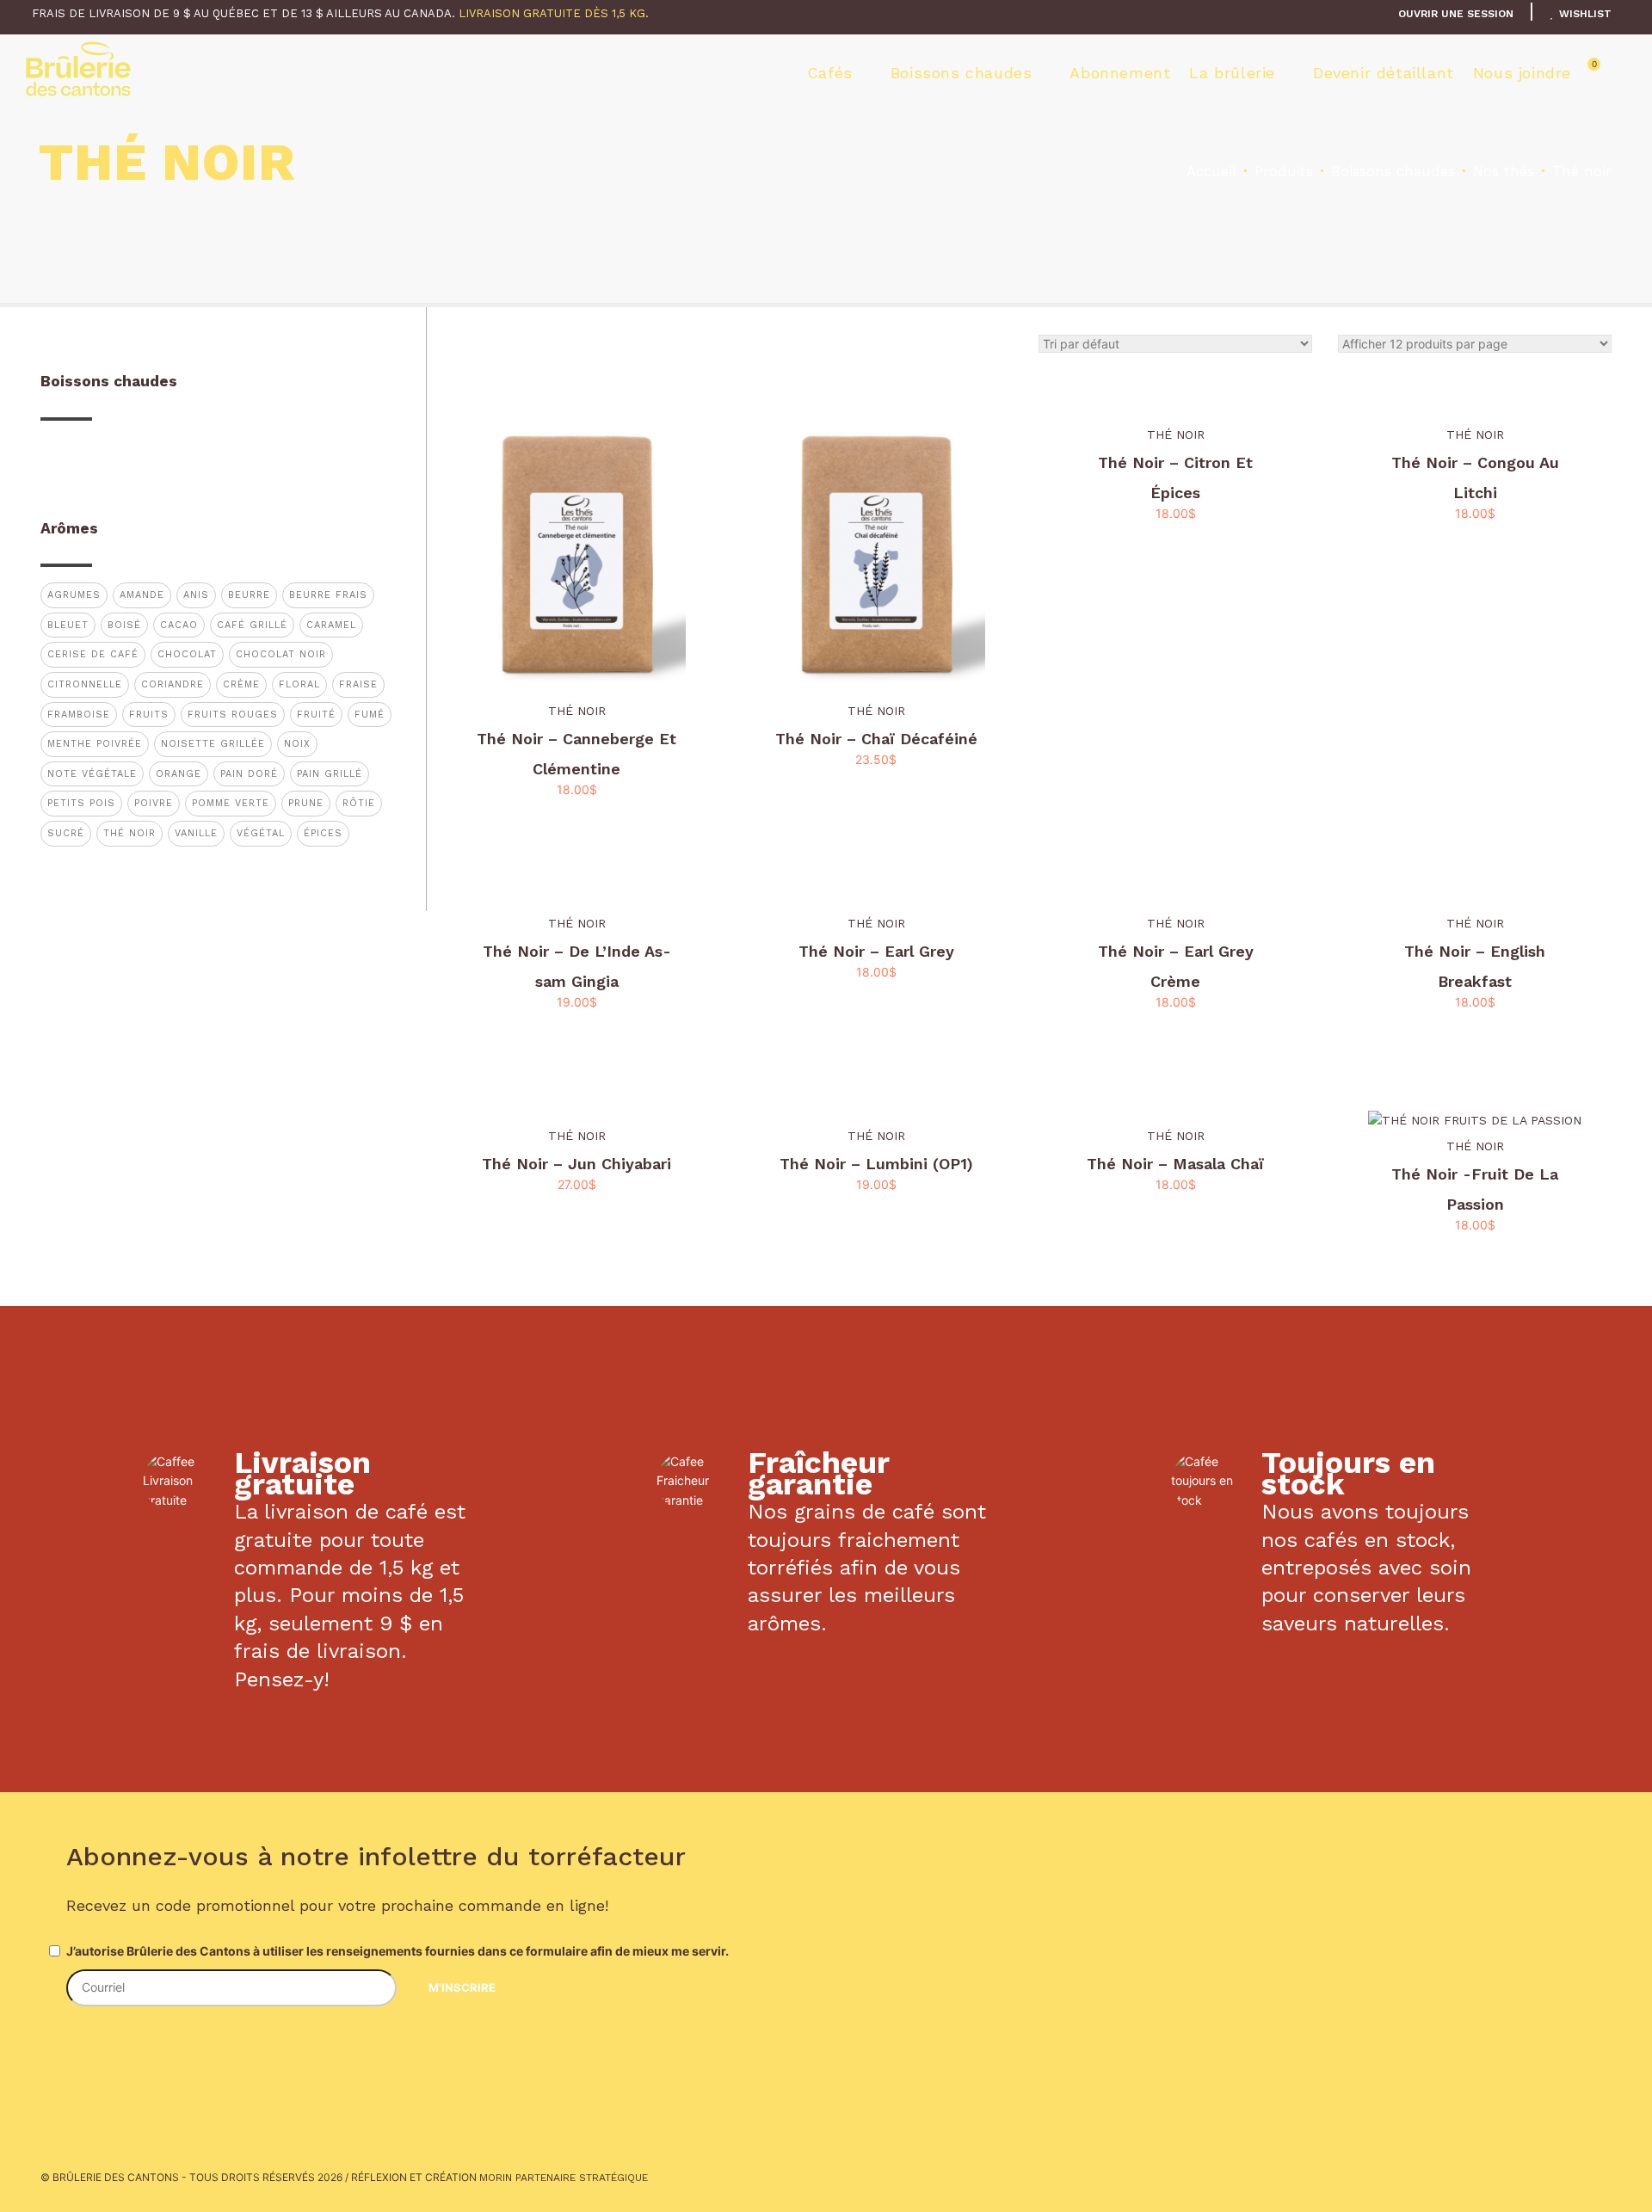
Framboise (79, 715)
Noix (297, 744)
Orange (179, 774)
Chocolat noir (281, 654)
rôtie (359, 803)
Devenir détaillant (1384, 73)
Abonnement (1120, 73)
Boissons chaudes (962, 73)
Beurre (249, 595)
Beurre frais (328, 595)
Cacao (179, 625)
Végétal (261, 833)
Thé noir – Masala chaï (1175, 1164)
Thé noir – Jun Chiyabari (576, 1164)
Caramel (331, 625)
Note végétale (92, 774)
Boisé (124, 625)
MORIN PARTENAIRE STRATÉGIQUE (564, 2178)
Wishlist (1584, 14)
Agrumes (74, 595)
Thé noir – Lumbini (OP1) (876, 1164)
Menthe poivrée (95, 744)
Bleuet (68, 625)
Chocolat (187, 654)
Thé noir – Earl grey (876, 951)
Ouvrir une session (1456, 14)
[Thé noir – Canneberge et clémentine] (576, 552)
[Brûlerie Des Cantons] (78, 69)
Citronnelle (85, 684)
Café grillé (252, 625)
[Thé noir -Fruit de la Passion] (1475, 1120)
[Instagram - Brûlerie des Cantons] (123, 2050)
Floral (299, 684)
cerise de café (93, 654)
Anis (196, 595)
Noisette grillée (213, 744)
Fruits (149, 715)
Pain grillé (330, 774)
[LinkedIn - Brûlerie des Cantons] (164, 2050)
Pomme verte (231, 803)
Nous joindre (1522, 73)
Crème (241, 684)
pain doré (249, 774)
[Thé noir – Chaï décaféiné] (876, 552)
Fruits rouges (233, 715)
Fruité (316, 715)
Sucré (66, 833)
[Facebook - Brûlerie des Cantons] (82, 2050)
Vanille (196, 833)
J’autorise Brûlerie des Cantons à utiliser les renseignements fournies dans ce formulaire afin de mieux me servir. (398, 1951)
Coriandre (173, 684)
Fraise (358, 684)
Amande (142, 595)
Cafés (830, 73)
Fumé (370, 715)
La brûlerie (1232, 73)
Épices (323, 833)
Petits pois (81, 803)
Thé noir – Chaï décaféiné (876, 739)
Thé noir (577, 711)
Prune (306, 803)
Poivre (154, 803)
